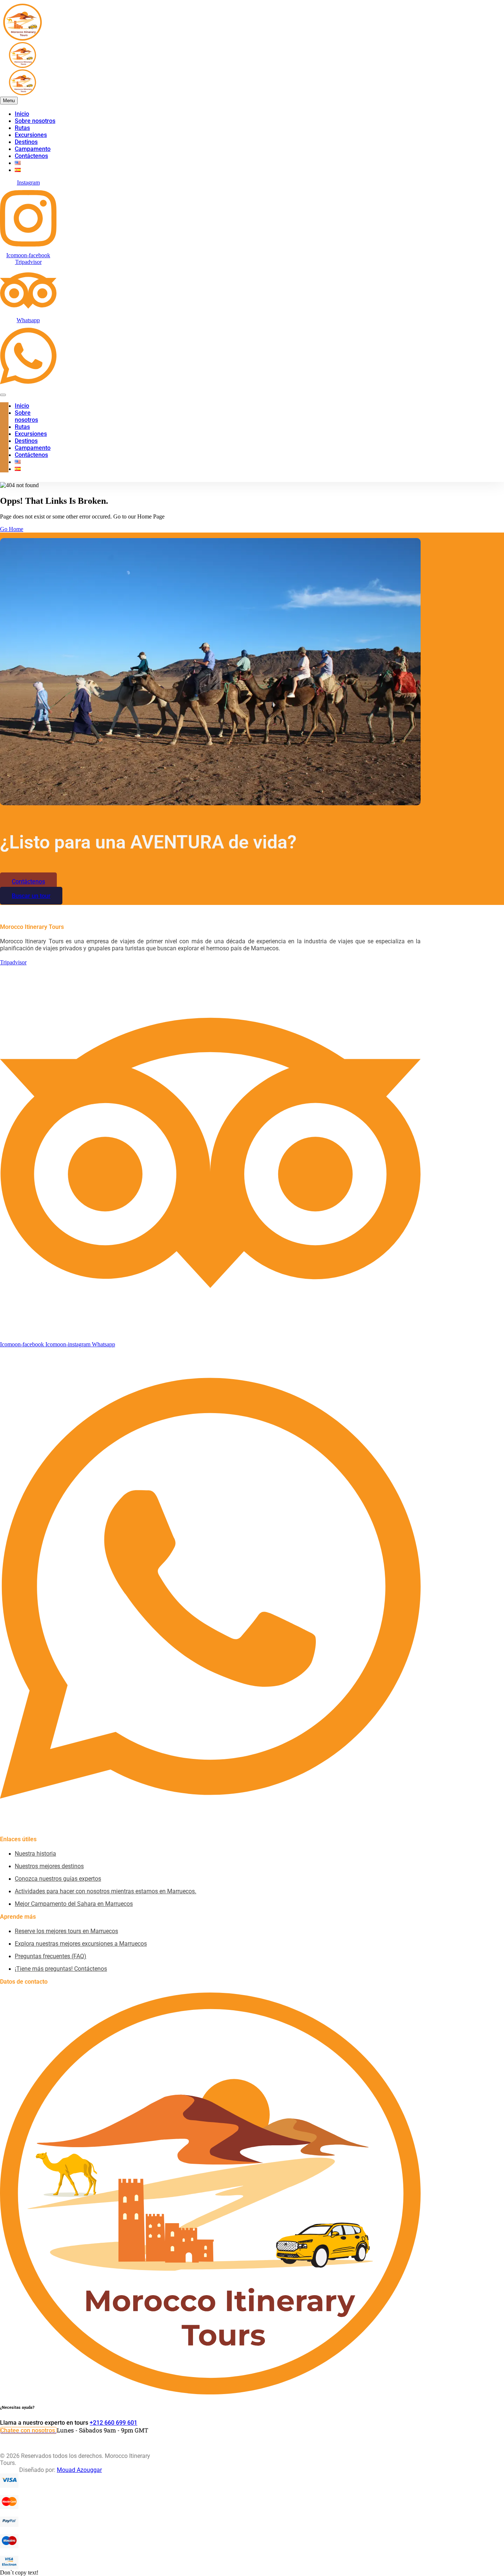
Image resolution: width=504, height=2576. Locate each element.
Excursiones (31, 135)
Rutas (22, 128)
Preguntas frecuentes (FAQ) (51, 1956)
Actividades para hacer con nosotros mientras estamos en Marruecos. (106, 1891)
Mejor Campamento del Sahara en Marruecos (74, 1904)
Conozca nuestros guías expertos (58, 1879)
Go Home (12, 529)
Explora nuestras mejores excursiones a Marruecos (81, 1944)
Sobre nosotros (35, 121)
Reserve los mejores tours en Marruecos (66, 1931)
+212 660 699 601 (113, 2423)
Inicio (22, 114)
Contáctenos (31, 156)
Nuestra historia (35, 1854)
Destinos (26, 142)
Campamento (33, 149)
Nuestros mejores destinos (49, 1866)
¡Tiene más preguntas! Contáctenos (61, 1969)
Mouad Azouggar (79, 2470)
